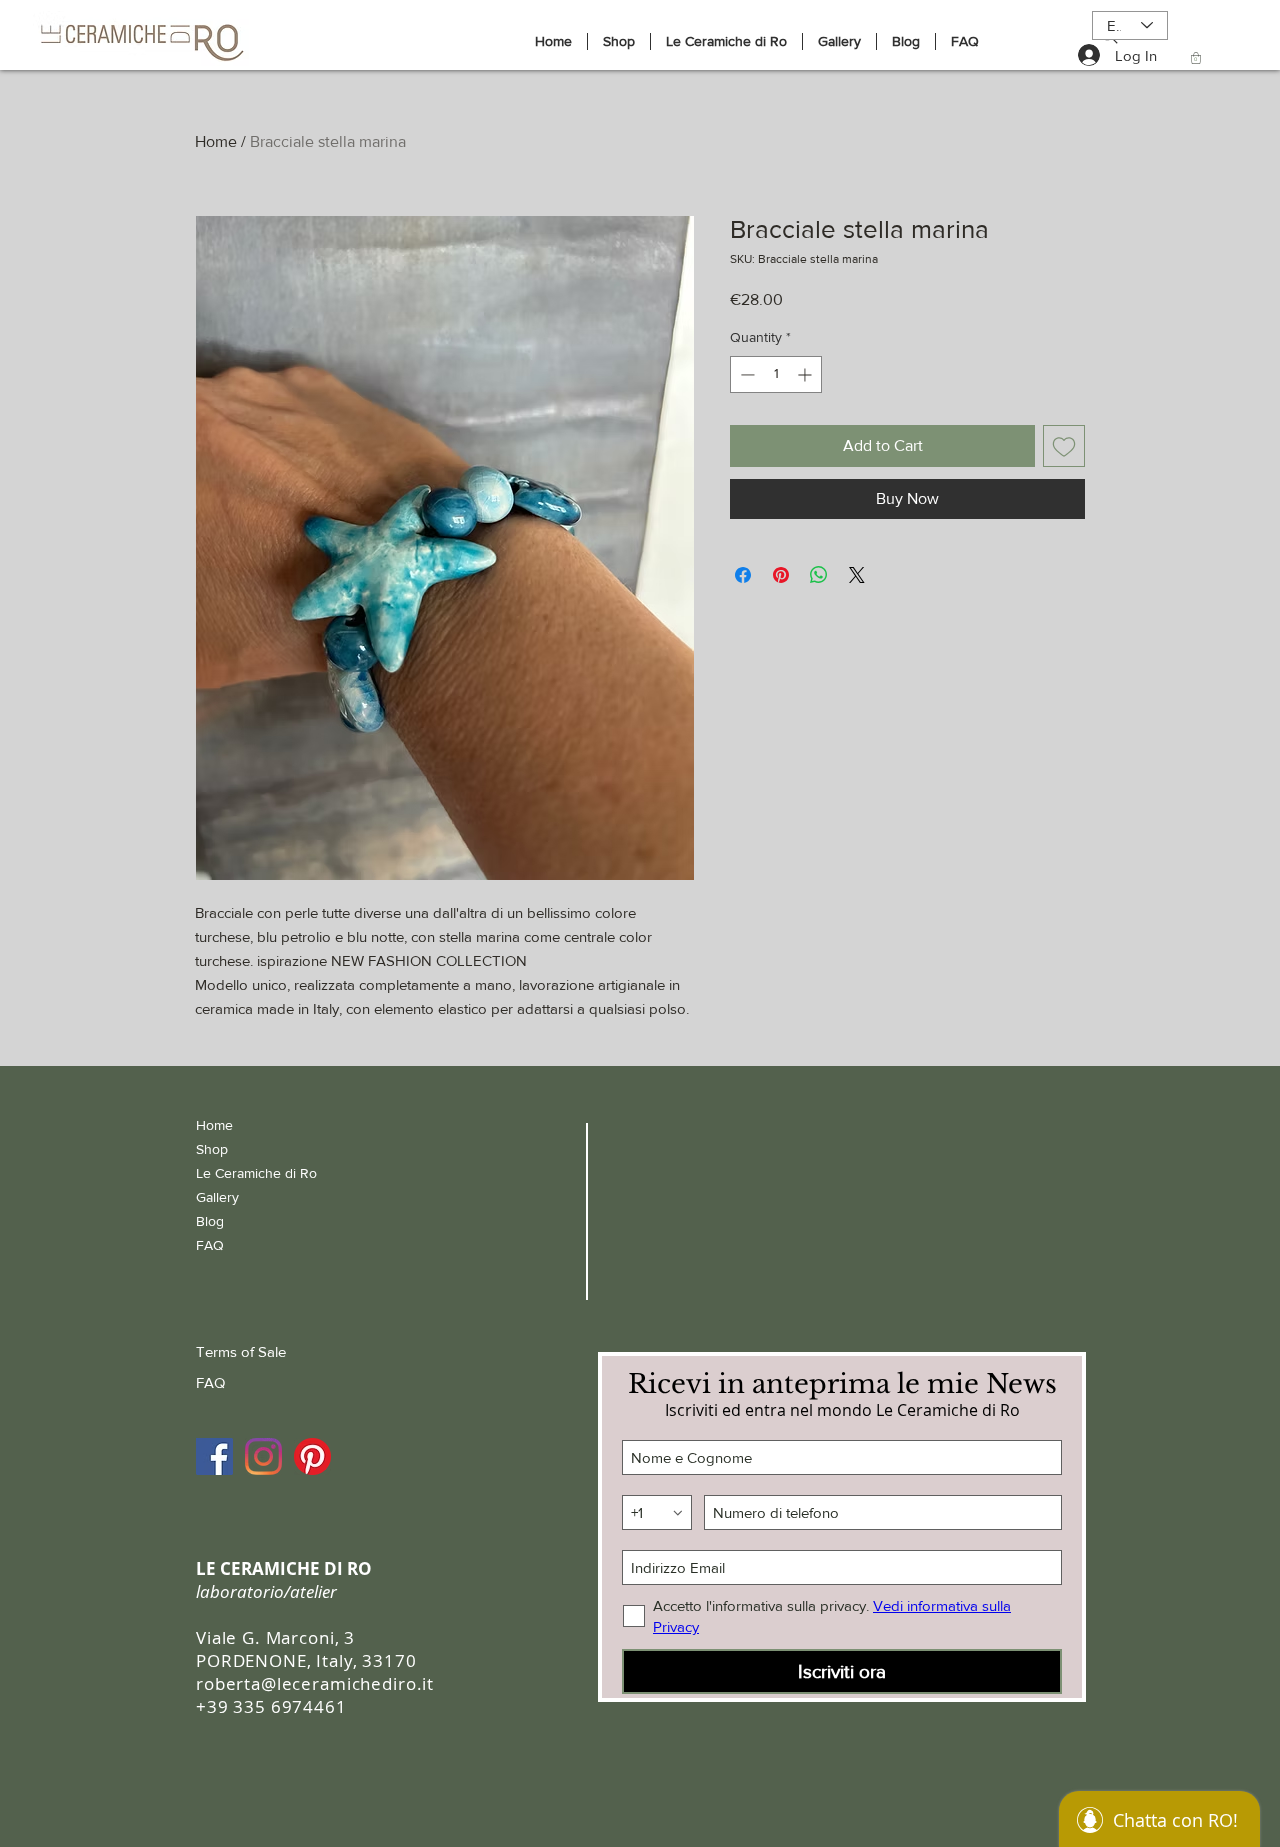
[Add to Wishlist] (1064, 446)
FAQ (210, 1245)
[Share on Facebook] (743, 575)
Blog (210, 1221)
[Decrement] (745, 374)
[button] (1196, 58)
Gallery (217, 1197)
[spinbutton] (776, 374)
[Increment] (806, 374)
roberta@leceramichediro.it (315, 1683)
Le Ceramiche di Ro (256, 1173)
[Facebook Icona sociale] (214, 1456)
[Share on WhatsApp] (819, 575)
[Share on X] (857, 575)
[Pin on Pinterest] (781, 575)
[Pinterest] (312, 1456)
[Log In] (1076, 55)
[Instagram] (263, 1456)
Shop (212, 1149)
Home (216, 141)
